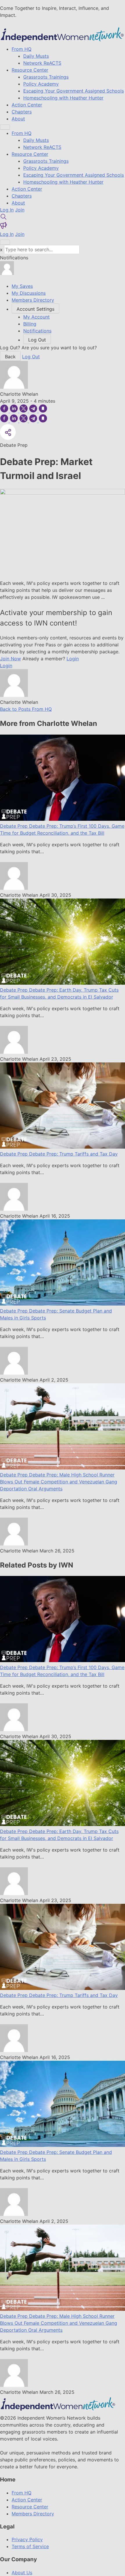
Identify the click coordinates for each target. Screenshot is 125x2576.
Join (20, 210)
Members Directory (33, 2514)
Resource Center (30, 70)
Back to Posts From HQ (26, 709)
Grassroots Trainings (46, 77)
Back (10, 357)
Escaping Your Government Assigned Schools (74, 91)
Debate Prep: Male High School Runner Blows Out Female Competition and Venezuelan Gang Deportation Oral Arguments (59, 1482)
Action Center (27, 105)
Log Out (31, 357)
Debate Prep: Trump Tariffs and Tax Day (73, 1154)
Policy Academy (41, 84)
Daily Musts (36, 56)
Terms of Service (30, 2546)
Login (73, 659)
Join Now (10, 659)
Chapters (22, 112)
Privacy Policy (27, 2539)
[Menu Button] (5, 127)
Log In (7, 210)
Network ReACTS (42, 63)
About (18, 119)
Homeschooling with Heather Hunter (63, 98)
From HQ (22, 49)
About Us (22, 2573)
